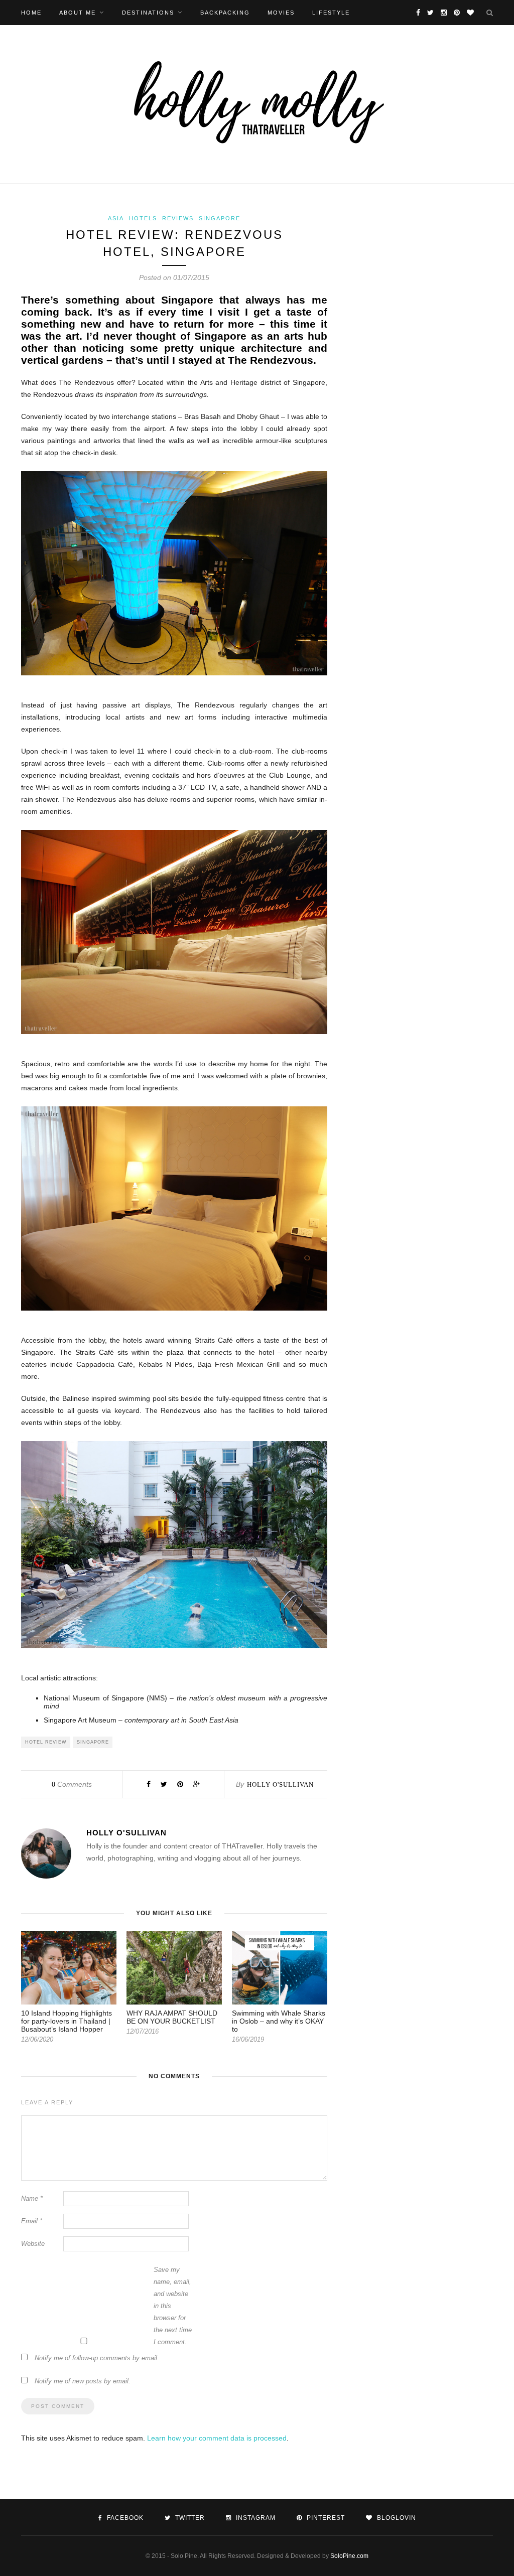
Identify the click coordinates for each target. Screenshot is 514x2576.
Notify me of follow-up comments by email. (97, 2358)
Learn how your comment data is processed (217, 2438)
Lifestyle (331, 13)
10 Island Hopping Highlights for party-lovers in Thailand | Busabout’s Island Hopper (67, 2021)
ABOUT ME (78, 13)
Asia (116, 218)
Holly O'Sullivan (280, 1784)
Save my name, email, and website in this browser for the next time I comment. (173, 2306)
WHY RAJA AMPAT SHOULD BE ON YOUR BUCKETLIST (172, 2017)
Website (33, 2244)
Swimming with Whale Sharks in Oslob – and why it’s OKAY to (279, 2021)
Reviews (178, 218)
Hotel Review (46, 1742)
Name (32, 2198)
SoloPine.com (349, 2556)
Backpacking (225, 13)
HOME (31, 13)
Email (32, 2221)
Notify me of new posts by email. (83, 2381)
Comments (72, 1784)
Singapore (220, 218)
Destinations (148, 13)
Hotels (143, 218)
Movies (281, 13)
